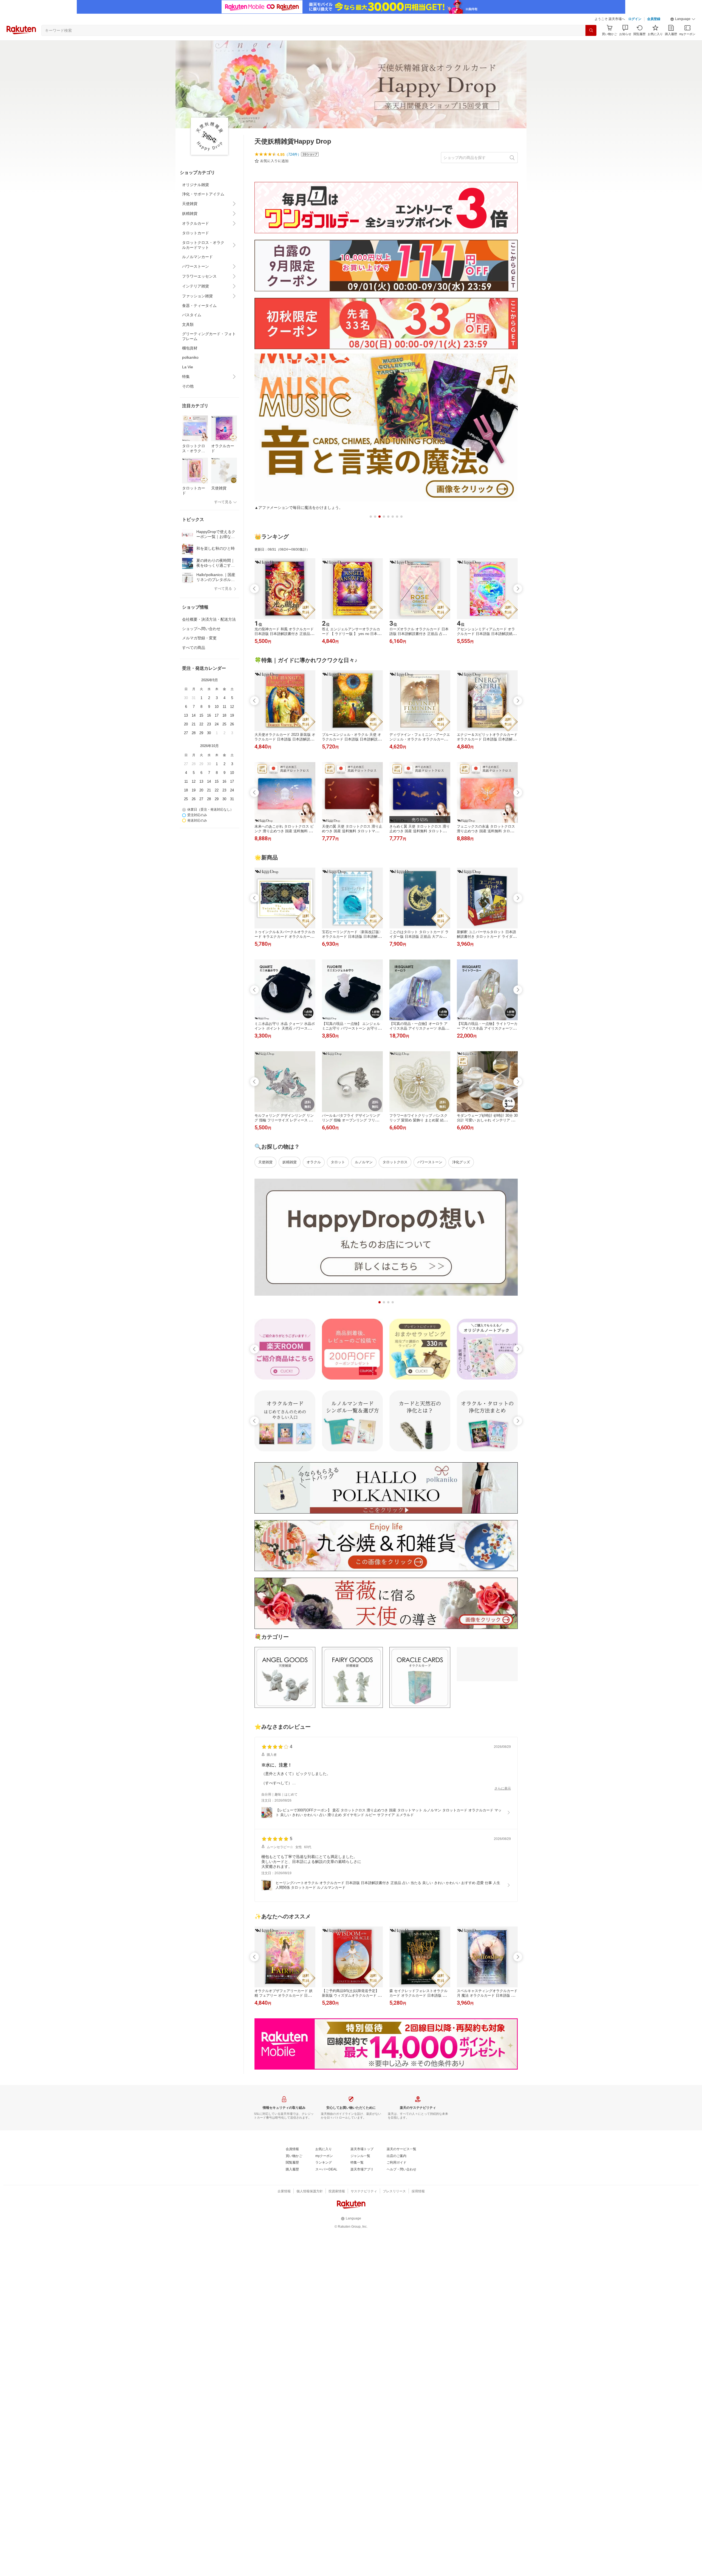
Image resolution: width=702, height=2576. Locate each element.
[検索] (591, 30)
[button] (683, 19)
